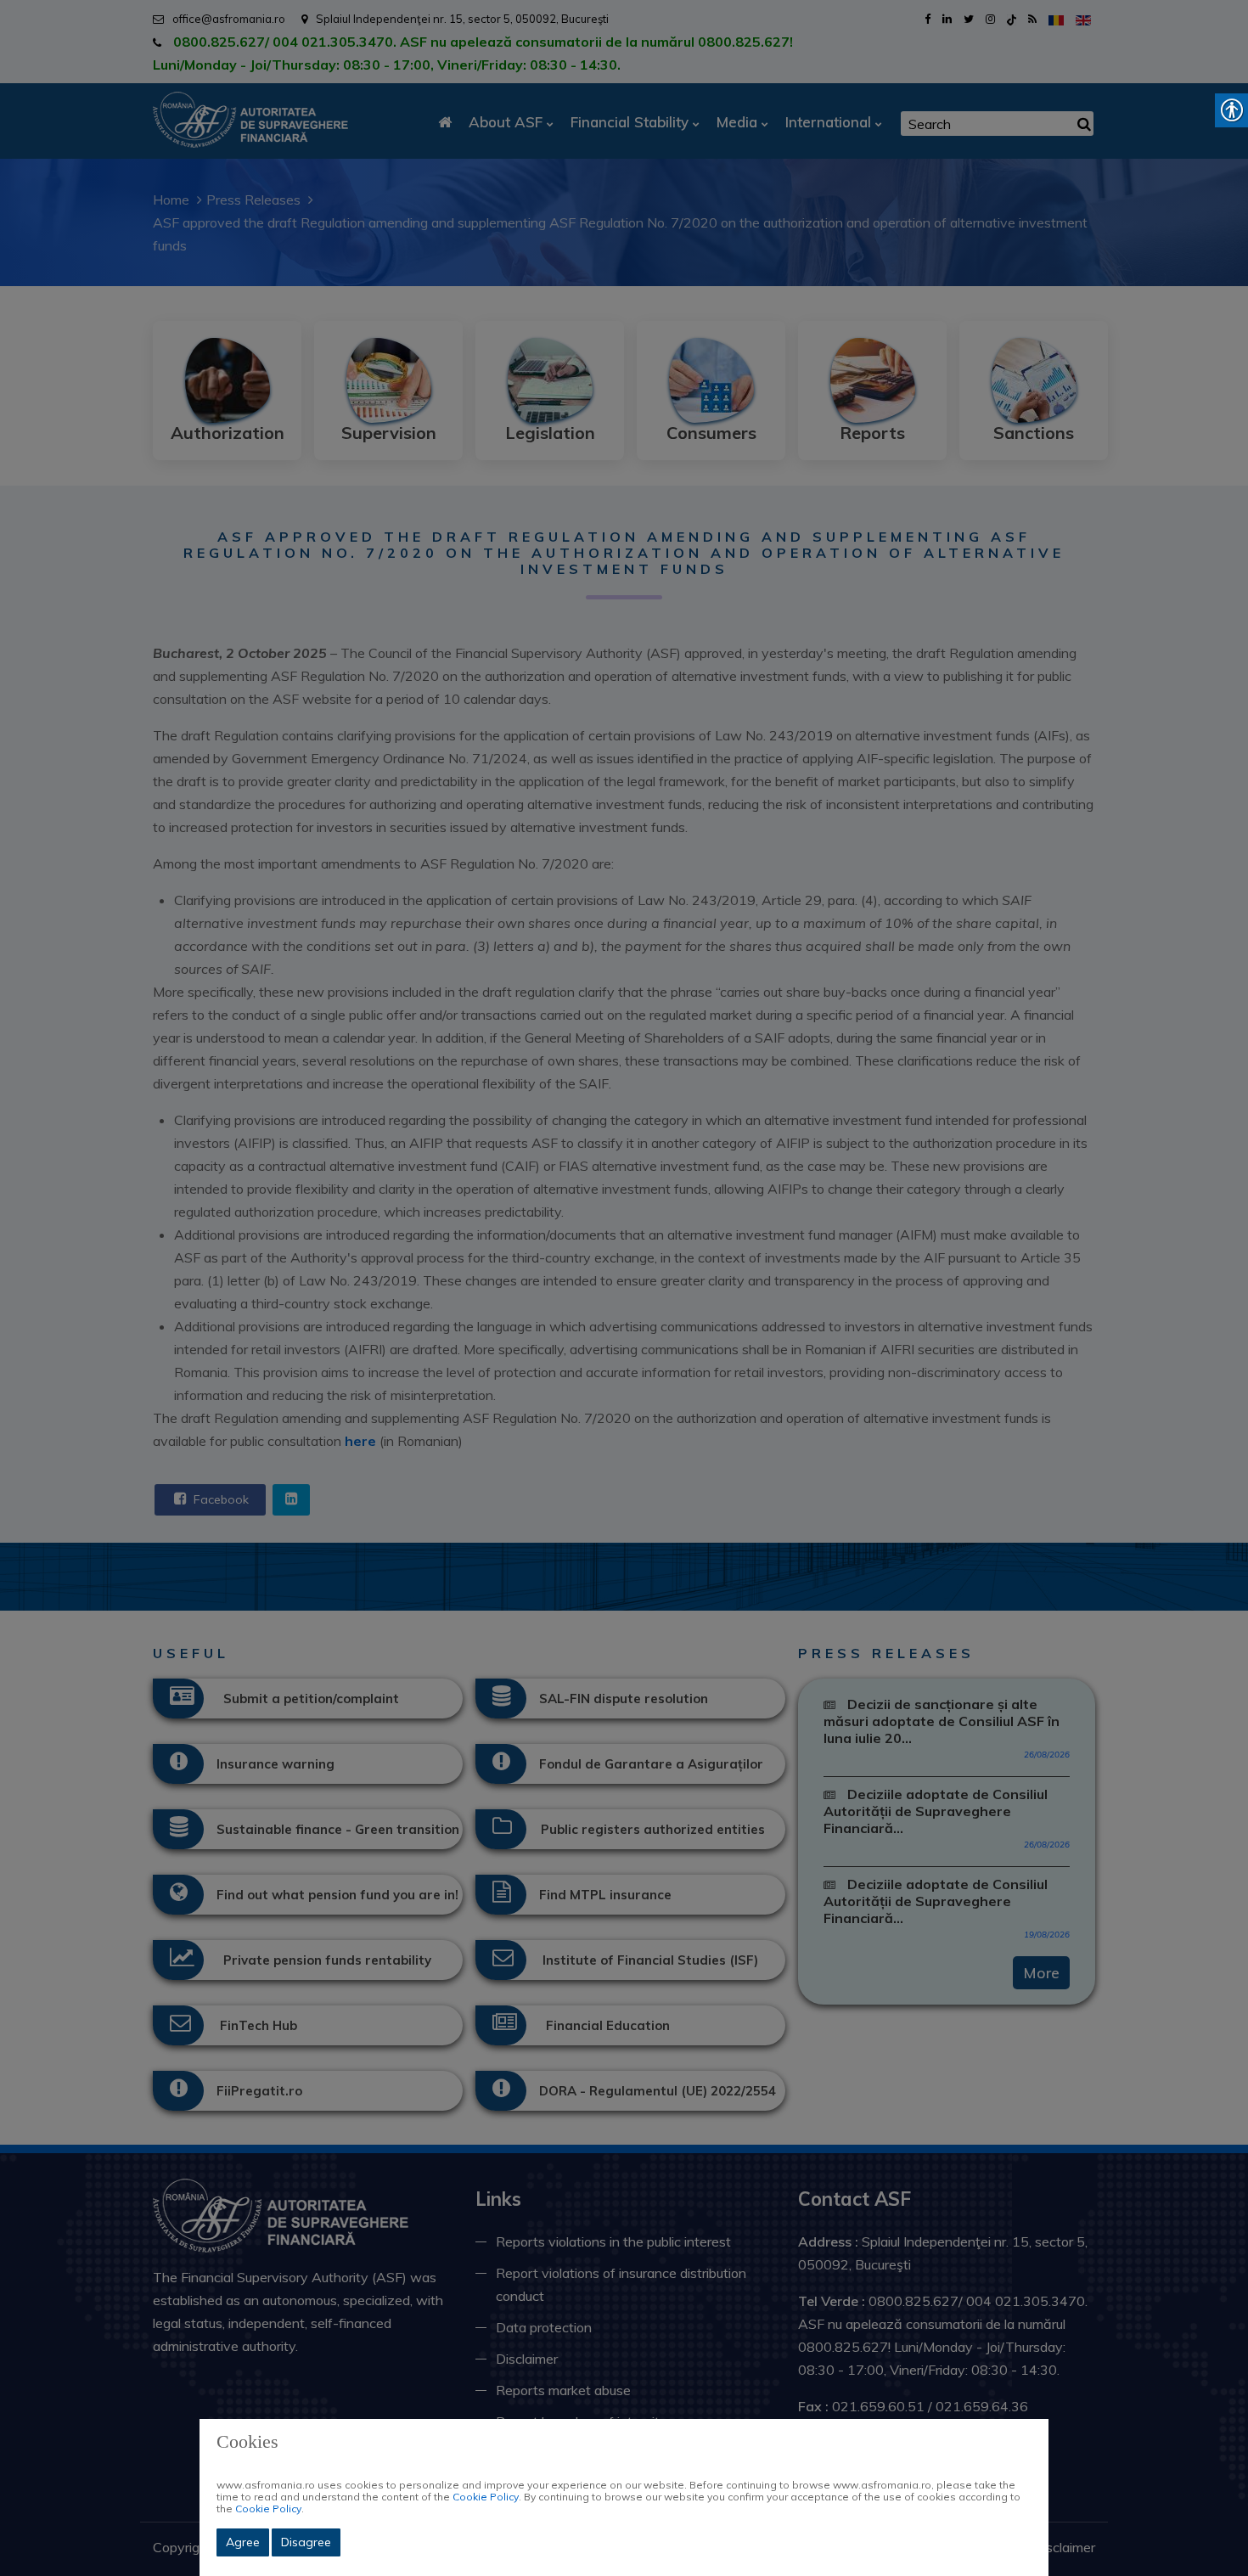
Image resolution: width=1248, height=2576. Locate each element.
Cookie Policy (486, 2497)
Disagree (306, 2542)
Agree (243, 2542)
